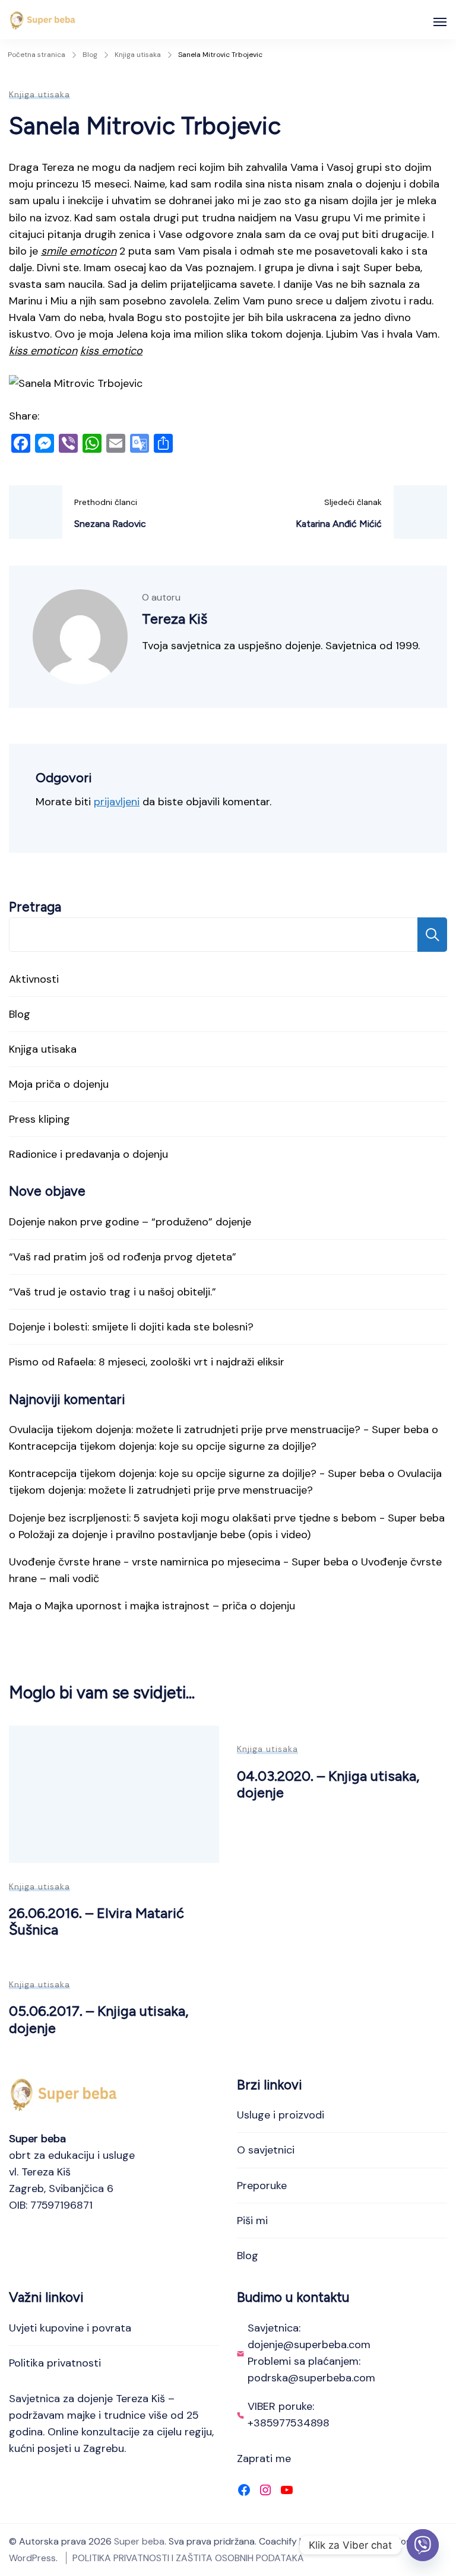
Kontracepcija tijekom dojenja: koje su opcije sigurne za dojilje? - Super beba (197, 1473)
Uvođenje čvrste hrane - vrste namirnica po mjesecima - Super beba (179, 1562)
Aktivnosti (34, 979)
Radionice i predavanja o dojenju (88, 1154)
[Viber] (423, 2545)
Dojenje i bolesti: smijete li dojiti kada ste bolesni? (131, 1327)
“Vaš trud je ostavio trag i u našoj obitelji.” (113, 1292)
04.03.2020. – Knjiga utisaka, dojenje (328, 1784)
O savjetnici (266, 2150)
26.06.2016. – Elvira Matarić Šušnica (96, 1921)
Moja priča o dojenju (59, 1084)
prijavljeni (117, 802)
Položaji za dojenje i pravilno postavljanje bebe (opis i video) (164, 1535)
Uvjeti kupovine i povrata (70, 2328)
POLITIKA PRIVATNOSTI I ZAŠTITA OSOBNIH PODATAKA (188, 2558)
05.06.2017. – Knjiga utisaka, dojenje (99, 2019)
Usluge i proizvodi (281, 2115)
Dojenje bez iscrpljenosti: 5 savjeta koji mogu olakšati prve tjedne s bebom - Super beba (227, 1518)
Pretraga (35, 907)
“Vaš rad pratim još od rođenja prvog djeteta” (123, 1257)
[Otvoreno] (440, 22)
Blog (20, 1014)
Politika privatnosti (55, 2363)
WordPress (32, 2558)
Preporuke (262, 2186)
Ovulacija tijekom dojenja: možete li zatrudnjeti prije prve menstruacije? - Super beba (219, 1430)
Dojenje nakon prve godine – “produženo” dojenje (130, 1222)
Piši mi (252, 2221)
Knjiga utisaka (39, 94)
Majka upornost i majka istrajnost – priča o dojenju (170, 1606)
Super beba (139, 2541)
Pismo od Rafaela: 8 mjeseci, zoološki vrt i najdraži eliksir (147, 1362)
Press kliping (39, 1119)
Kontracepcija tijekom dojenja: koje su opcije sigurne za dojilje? (163, 1446)
